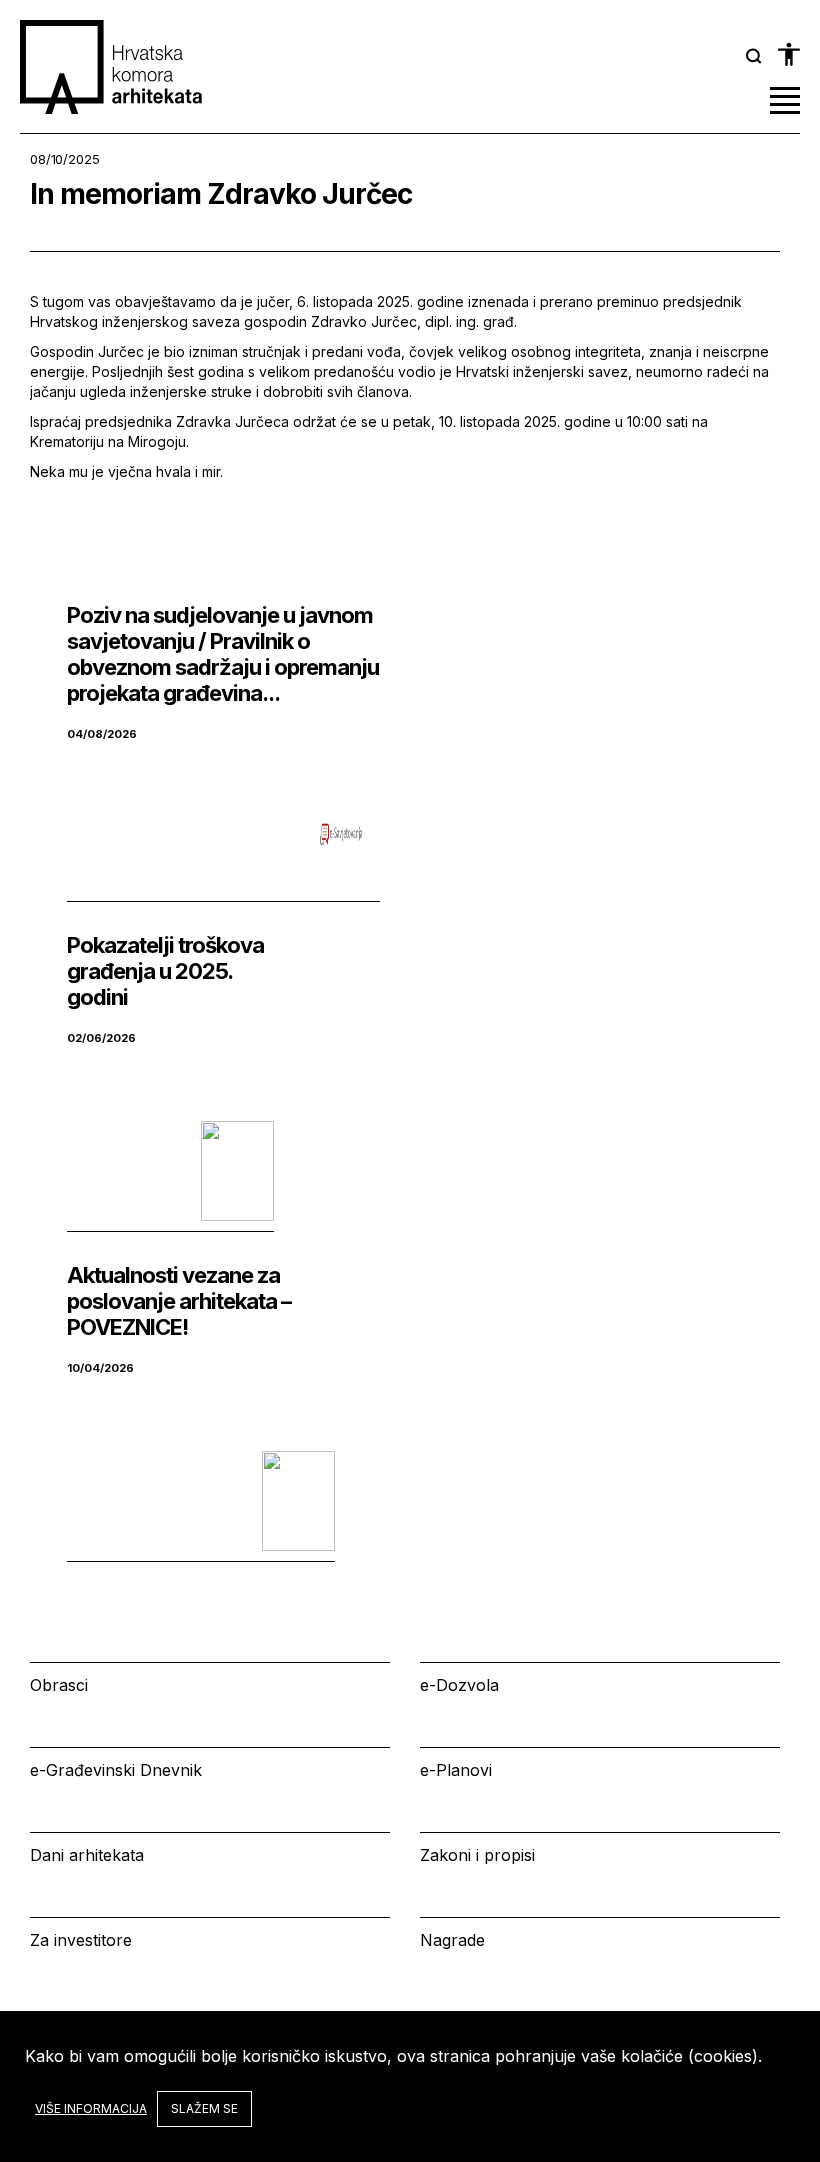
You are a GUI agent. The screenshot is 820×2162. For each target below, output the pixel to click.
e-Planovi (456, 1770)
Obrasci (59, 1685)
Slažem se (204, 2108)
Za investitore (81, 1940)
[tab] (754, 56)
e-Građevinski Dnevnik (116, 1770)
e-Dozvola (459, 1685)
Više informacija (91, 2108)
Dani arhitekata (87, 1855)
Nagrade (452, 1940)
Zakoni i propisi (477, 1855)
